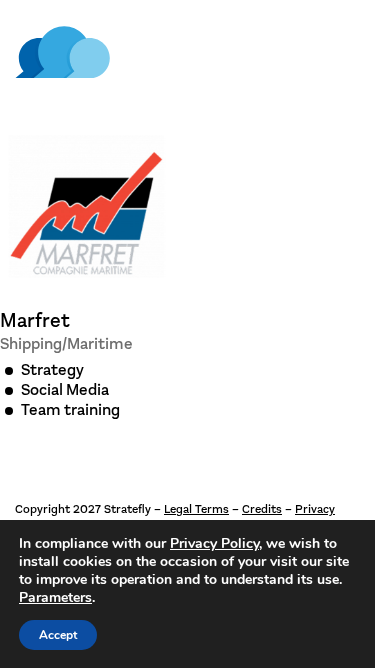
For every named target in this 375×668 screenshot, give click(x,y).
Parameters (55, 598)
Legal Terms (196, 509)
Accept (58, 635)
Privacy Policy (214, 543)
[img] (62, 52)
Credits (262, 509)
